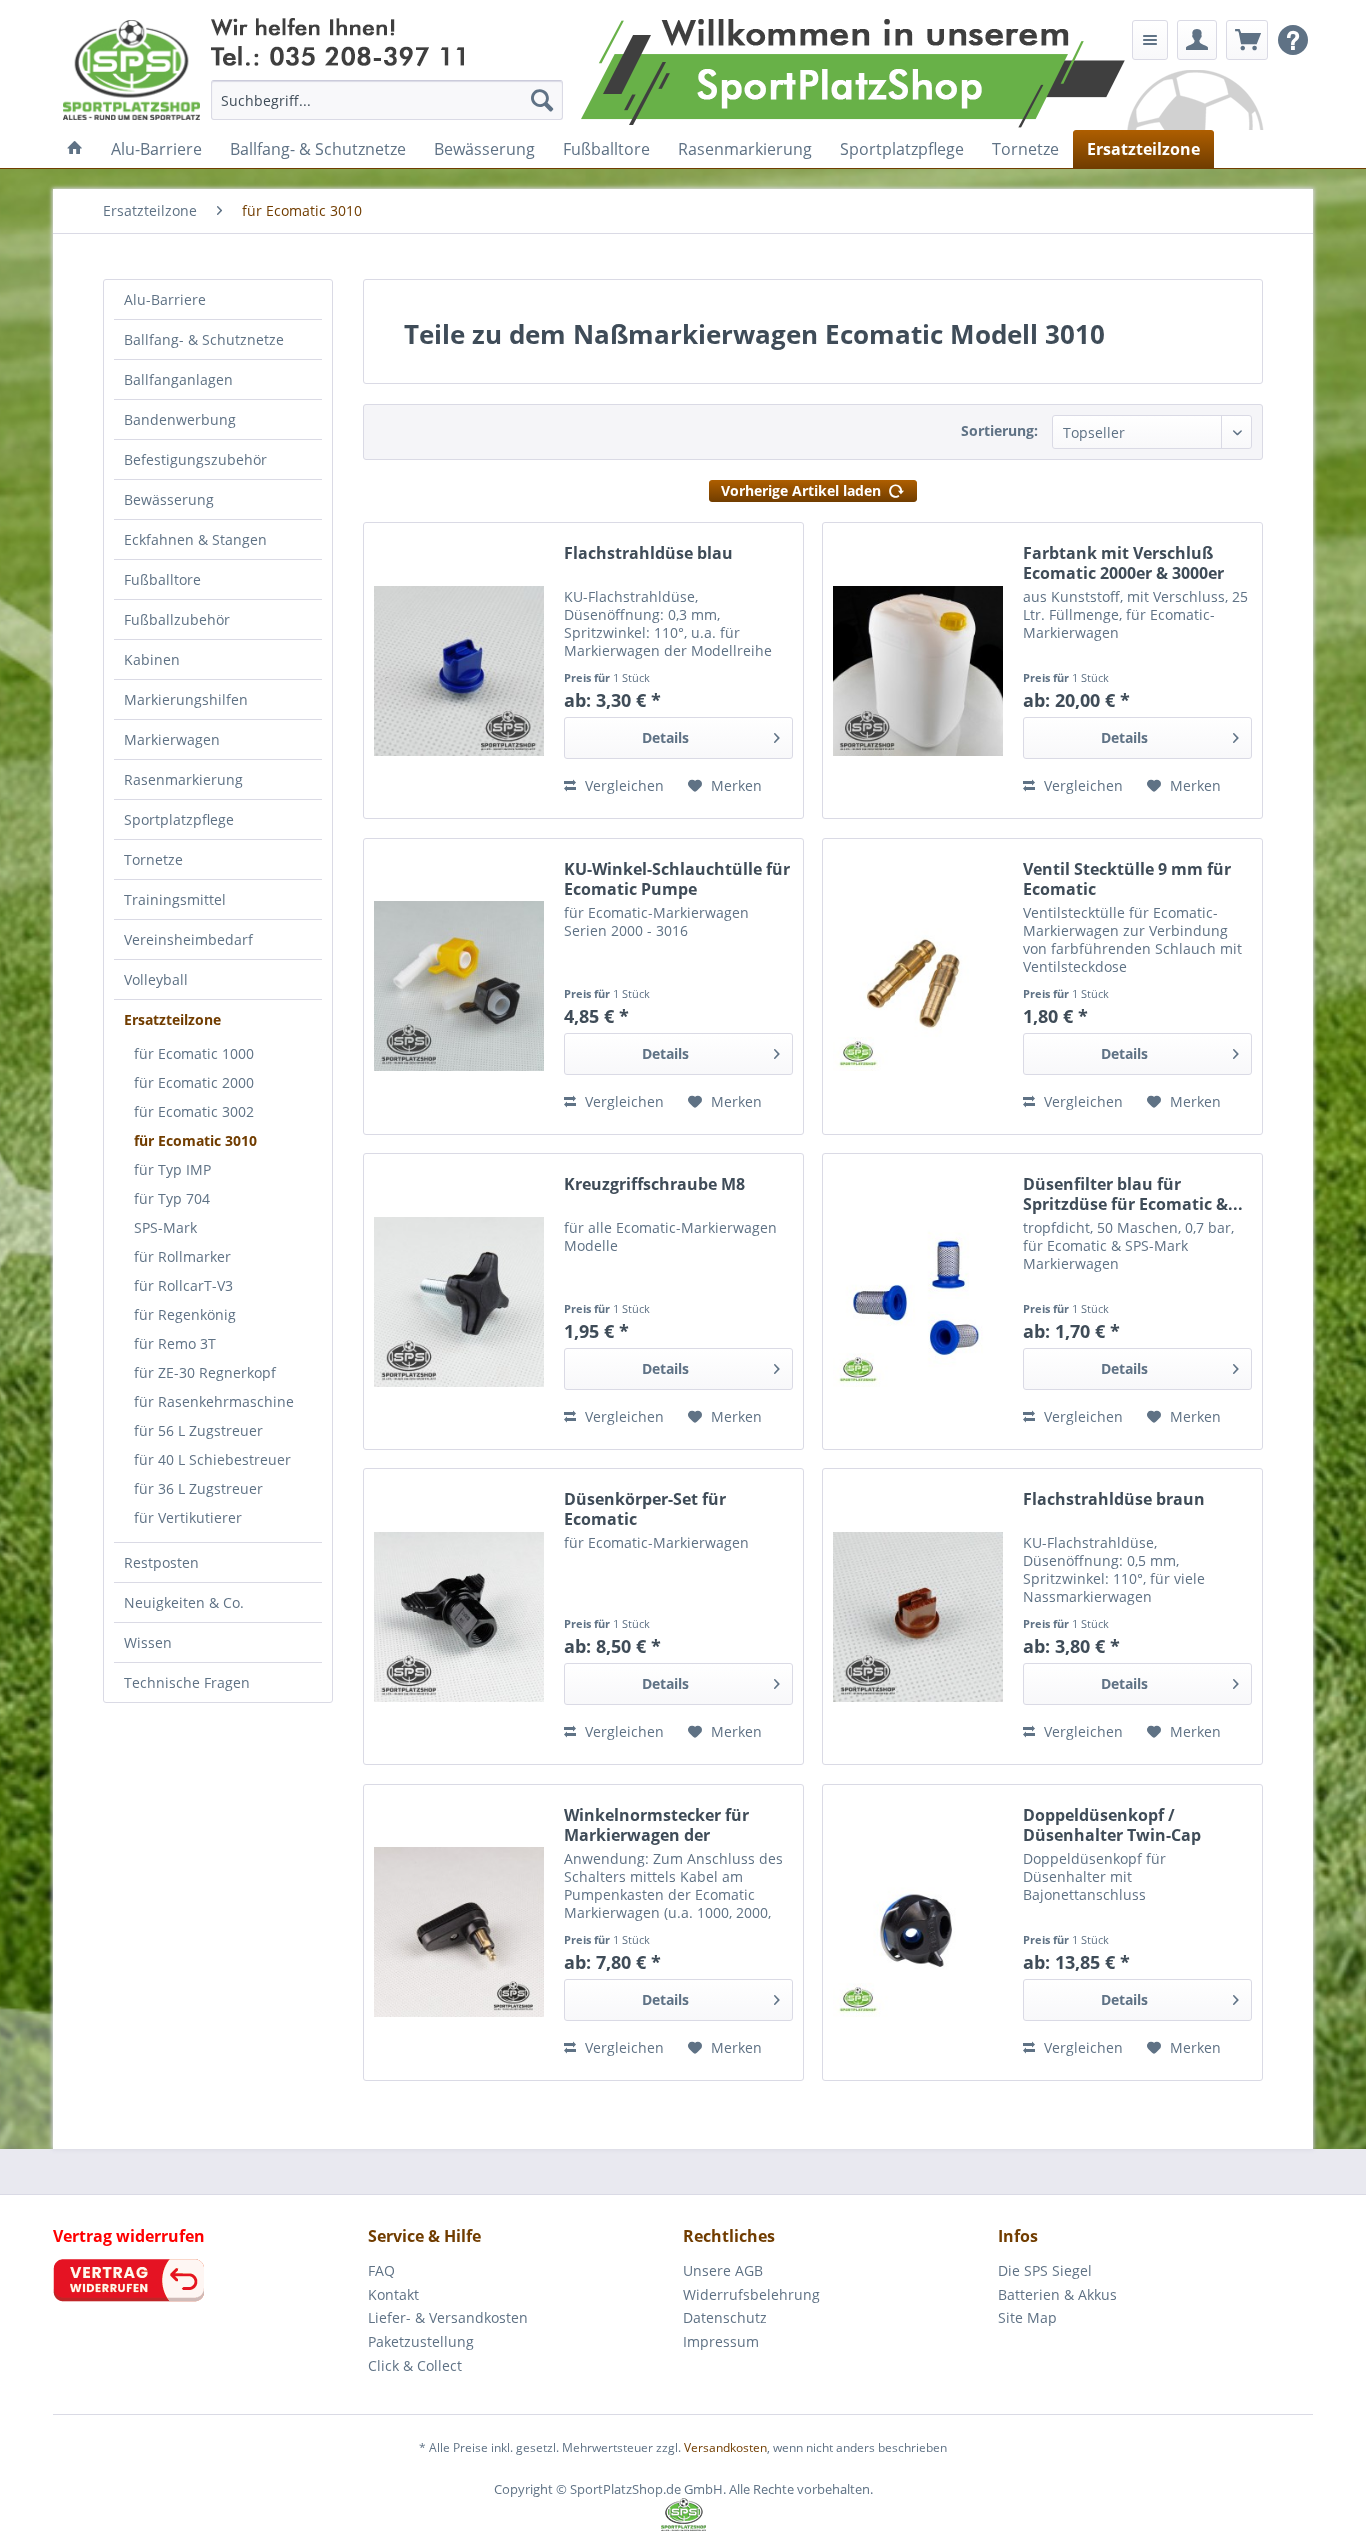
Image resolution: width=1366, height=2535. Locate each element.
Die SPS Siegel (1045, 2270)
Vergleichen (622, 785)
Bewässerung (169, 499)
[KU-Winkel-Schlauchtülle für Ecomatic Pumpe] (459, 986)
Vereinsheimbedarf (188, 939)
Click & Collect (415, 2365)
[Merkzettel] (1150, 40)
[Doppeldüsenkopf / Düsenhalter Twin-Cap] (918, 1932)
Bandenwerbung (180, 419)
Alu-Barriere (165, 299)
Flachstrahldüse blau (648, 553)
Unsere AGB (723, 2270)
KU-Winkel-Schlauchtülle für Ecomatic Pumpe (677, 879)
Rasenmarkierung (183, 779)
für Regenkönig (185, 1314)
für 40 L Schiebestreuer (212, 1459)
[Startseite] (75, 149)
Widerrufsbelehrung (751, 2294)
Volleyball (156, 979)
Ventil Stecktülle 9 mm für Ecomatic (1127, 879)
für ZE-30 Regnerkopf (205, 1372)
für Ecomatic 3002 (194, 1111)
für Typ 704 (172, 1198)
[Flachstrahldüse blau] (459, 670)
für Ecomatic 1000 (194, 1053)
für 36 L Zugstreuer (198, 1488)
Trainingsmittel (175, 899)
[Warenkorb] (1247, 40)
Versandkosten (725, 2447)
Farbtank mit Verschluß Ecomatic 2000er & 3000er (1123, 563)
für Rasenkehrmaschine (214, 1401)
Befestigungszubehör (195, 459)
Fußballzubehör (177, 619)
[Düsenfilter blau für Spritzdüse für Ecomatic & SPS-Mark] (918, 1301)
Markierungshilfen (186, 699)
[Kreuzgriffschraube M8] (459, 1301)
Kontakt (393, 2294)
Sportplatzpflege (179, 819)
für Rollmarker (182, 1256)
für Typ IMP (172, 1169)
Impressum (721, 2341)
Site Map (1027, 2317)
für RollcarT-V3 (183, 1285)
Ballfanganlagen (178, 379)
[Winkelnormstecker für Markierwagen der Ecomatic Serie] (459, 1932)
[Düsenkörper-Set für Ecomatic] (459, 1616)
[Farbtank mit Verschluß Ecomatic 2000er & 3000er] (918, 670)
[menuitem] (387, 100)
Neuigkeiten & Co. (184, 1602)
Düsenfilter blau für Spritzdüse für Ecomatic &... (1133, 1194)
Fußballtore (162, 579)
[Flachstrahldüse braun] (918, 1616)
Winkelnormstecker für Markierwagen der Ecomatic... (656, 1825)
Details (665, 737)
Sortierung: (999, 430)
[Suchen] (542, 100)
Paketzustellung (421, 2341)
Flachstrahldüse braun (1114, 1499)
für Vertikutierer (188, 1517)
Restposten (161, 1562)
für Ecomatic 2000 (194, 1082)
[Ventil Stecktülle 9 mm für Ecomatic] (918, 986)
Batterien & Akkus (1057, 2294)
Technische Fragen (187, 1682)
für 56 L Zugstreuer (198, 1430)
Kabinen (152, 659)
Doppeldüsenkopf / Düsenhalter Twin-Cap (1112, 1825)
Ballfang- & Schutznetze (204, 339)
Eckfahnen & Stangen (195, 539)
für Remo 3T (175, 1343)
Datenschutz (725, 2317)
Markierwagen (172, 739)
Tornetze (153, 859)
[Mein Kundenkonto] (1197, 40)
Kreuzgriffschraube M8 (654, 1184)
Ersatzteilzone (172, 1019)
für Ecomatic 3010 (195, 1140)
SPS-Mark (165, 1227)
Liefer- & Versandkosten (448, 2317)
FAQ (381, 2270)
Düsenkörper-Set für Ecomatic (645, 1509)
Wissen (148, 1642)
